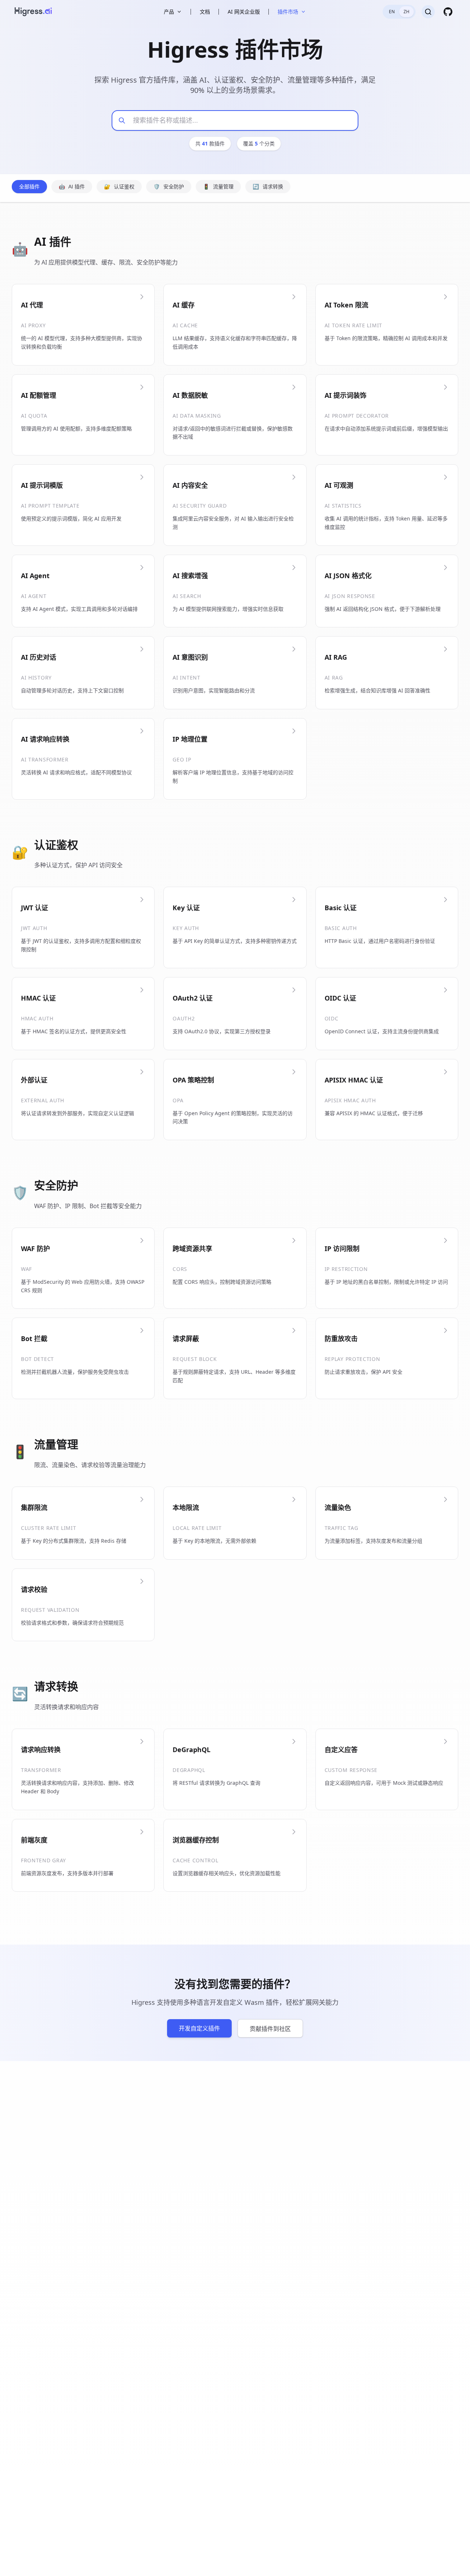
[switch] (399, 12)
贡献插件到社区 (270, 2029)
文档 (205, 12)
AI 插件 (72, 187)
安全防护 (169, 187)
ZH (406, 12)
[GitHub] (448, 12)
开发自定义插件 (199, 2028)
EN (392, 12)
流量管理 (218, 187)
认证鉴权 (119, 187)
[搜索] (428, 12)
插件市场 (288, 12)
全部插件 (29, 187)
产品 (169, 12)
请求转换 (268, 187)
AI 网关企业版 (244, 12)
